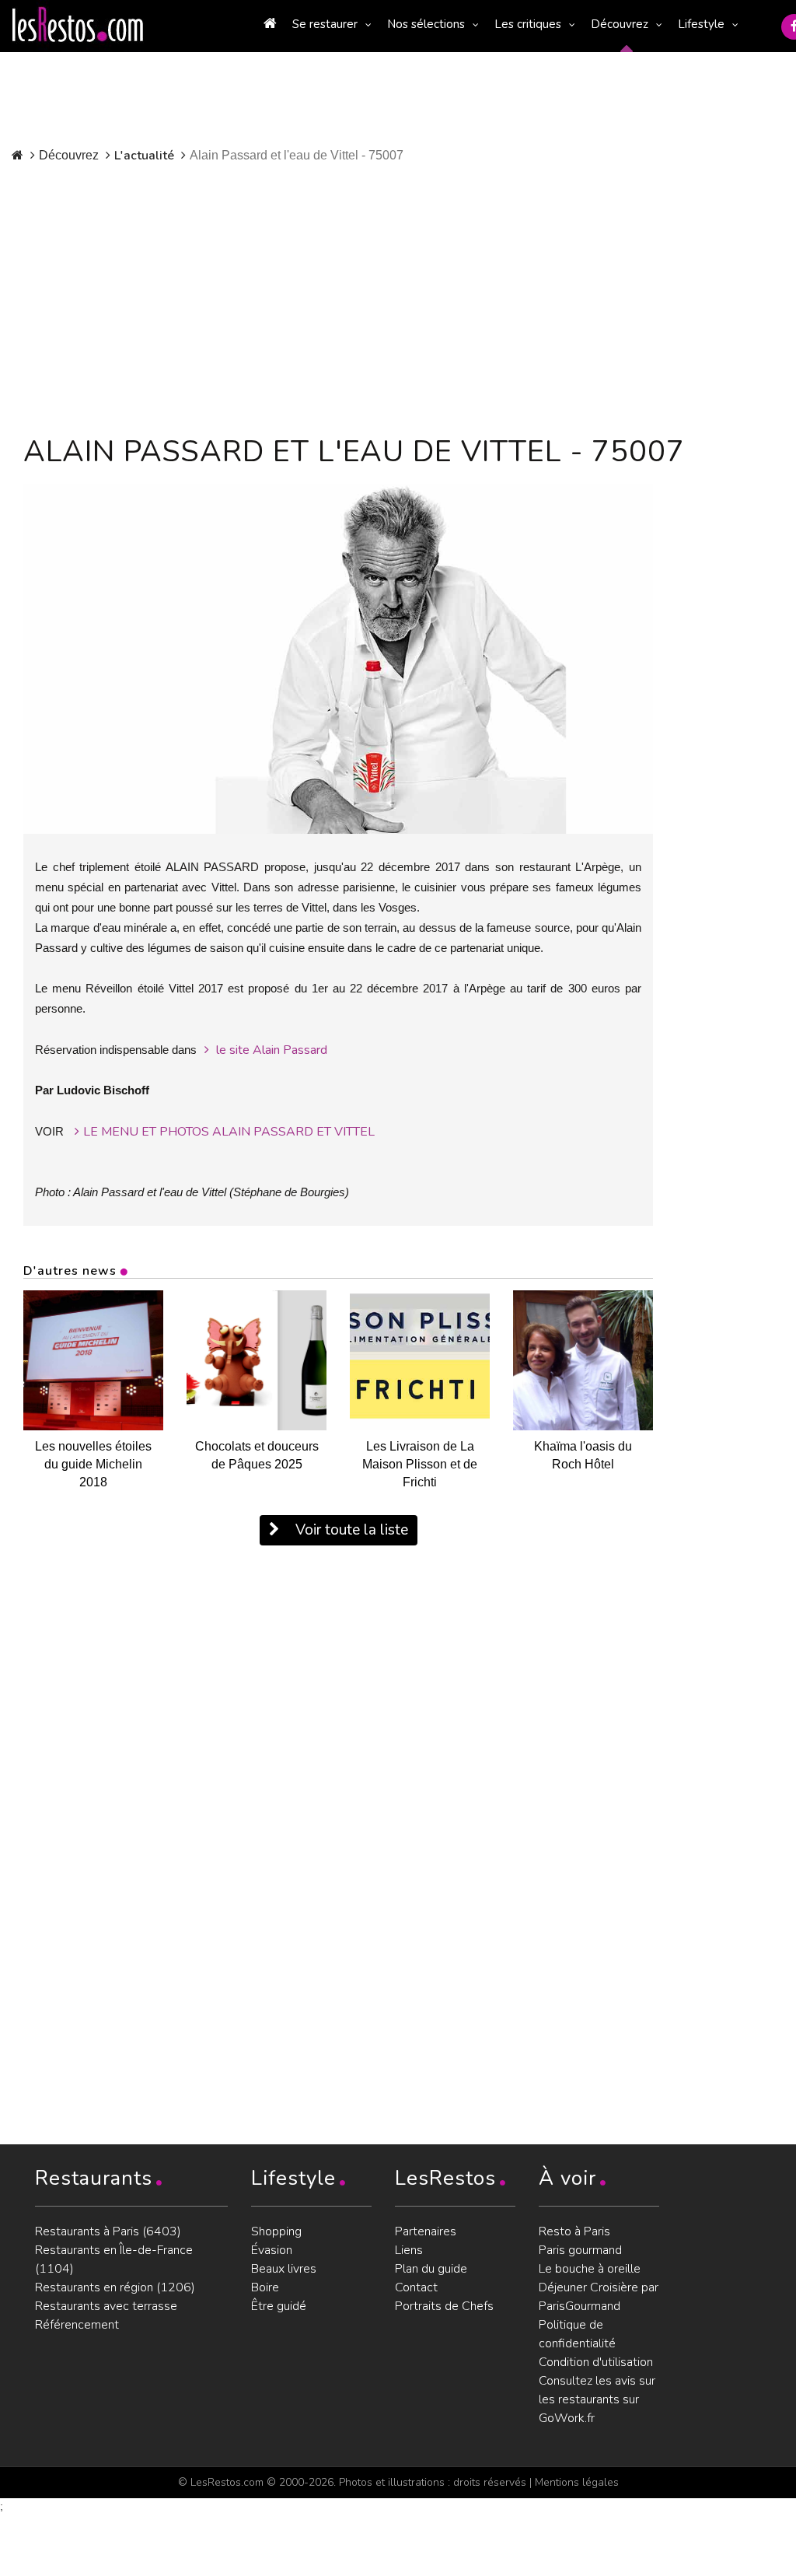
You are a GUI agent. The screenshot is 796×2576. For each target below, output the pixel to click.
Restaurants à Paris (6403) (108, 2231)
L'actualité (144, 156)
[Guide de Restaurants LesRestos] (78, 25)
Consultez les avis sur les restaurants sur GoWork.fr (597, 2399)
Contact (416, 2287)
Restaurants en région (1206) (115, 2287)
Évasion (272, 2250)
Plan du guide (431, 2269)
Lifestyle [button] (701, 24)
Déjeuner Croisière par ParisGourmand (599, 2297)
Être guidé (279, 2306)
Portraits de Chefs (444, 2306)
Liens (409, 2250)
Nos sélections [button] (426, 24)
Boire (265, 2287)
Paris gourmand (580, 2250)
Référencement (77, 2325)
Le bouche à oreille (590, 2269)
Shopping (276, 2231)
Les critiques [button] (528, 24)
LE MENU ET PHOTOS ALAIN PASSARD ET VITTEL (229, 1132)
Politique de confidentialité (577, 2334)
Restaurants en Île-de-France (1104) (114, 2259)
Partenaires (426, 2231)
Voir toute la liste (350, 1530)
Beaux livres (284, 2269)
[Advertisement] (379, 296)
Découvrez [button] (620, 24)
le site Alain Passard (270, 1050)
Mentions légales (577, 2482)
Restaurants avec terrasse (106, 2306)
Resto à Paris (574, 2231)
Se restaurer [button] (325, 24)
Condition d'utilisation (596, 2362)
